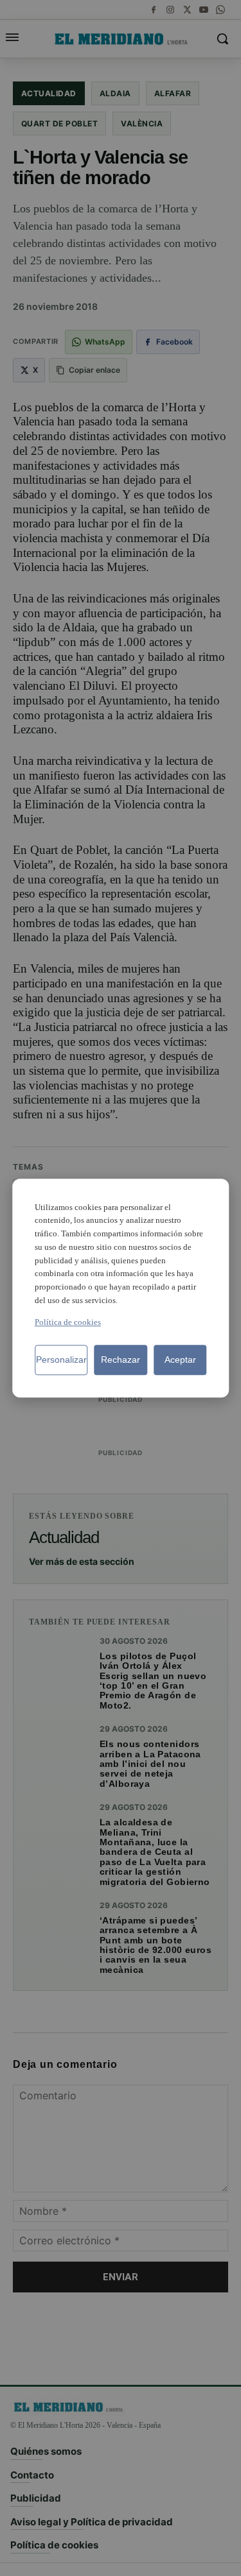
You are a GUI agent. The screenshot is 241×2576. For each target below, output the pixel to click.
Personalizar (61, 1360)
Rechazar (121, 1360)
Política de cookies (68, 1322)
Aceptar (180, 1360)
